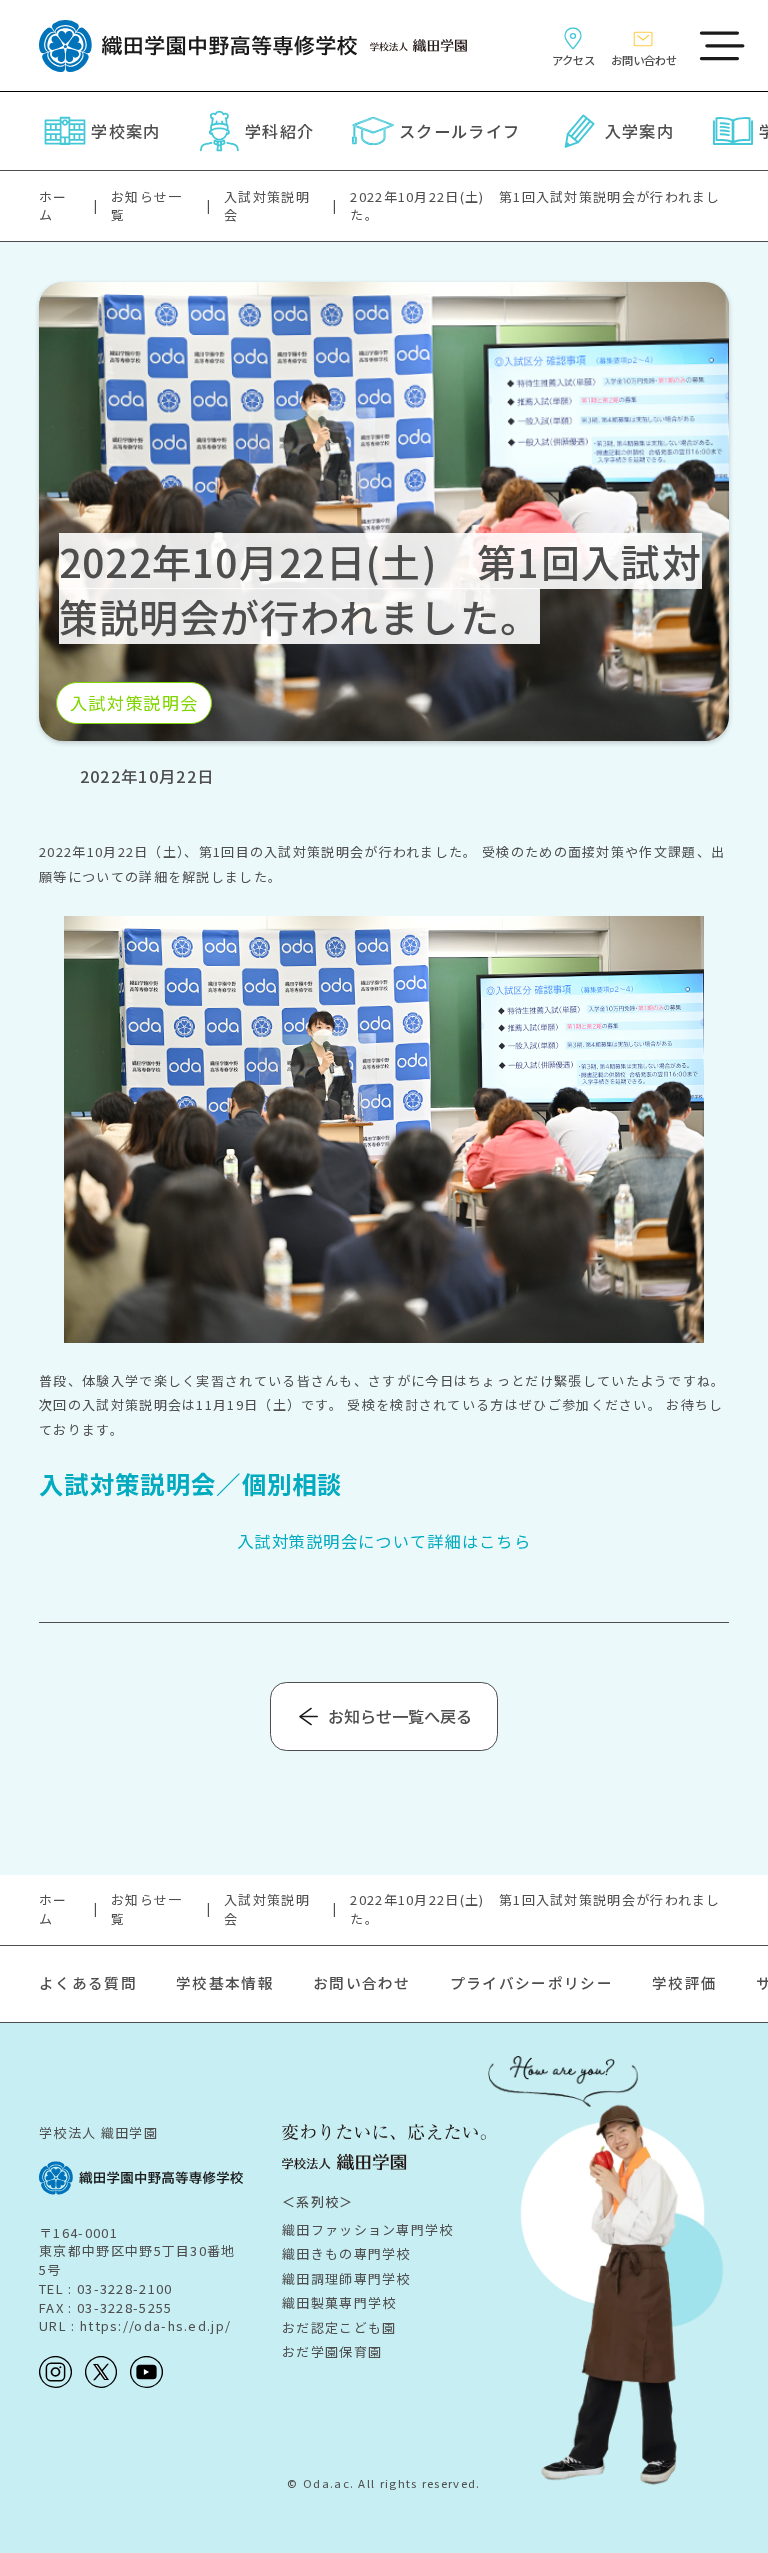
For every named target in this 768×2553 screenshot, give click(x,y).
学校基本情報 (225, 1982)
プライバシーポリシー (531, 1982)
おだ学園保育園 (332, 2351)
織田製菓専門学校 (339, 2302)
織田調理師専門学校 (346, 2278)
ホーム (53, 206)
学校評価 (684, 1982)
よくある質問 (88, 1982)
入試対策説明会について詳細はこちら (384, 1541)
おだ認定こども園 (339, 2327)
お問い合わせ (362, 1982)
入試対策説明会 (267, 206)
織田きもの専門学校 (346, 2253)
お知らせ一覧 (147, 206)
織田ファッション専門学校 (368, 2229)
